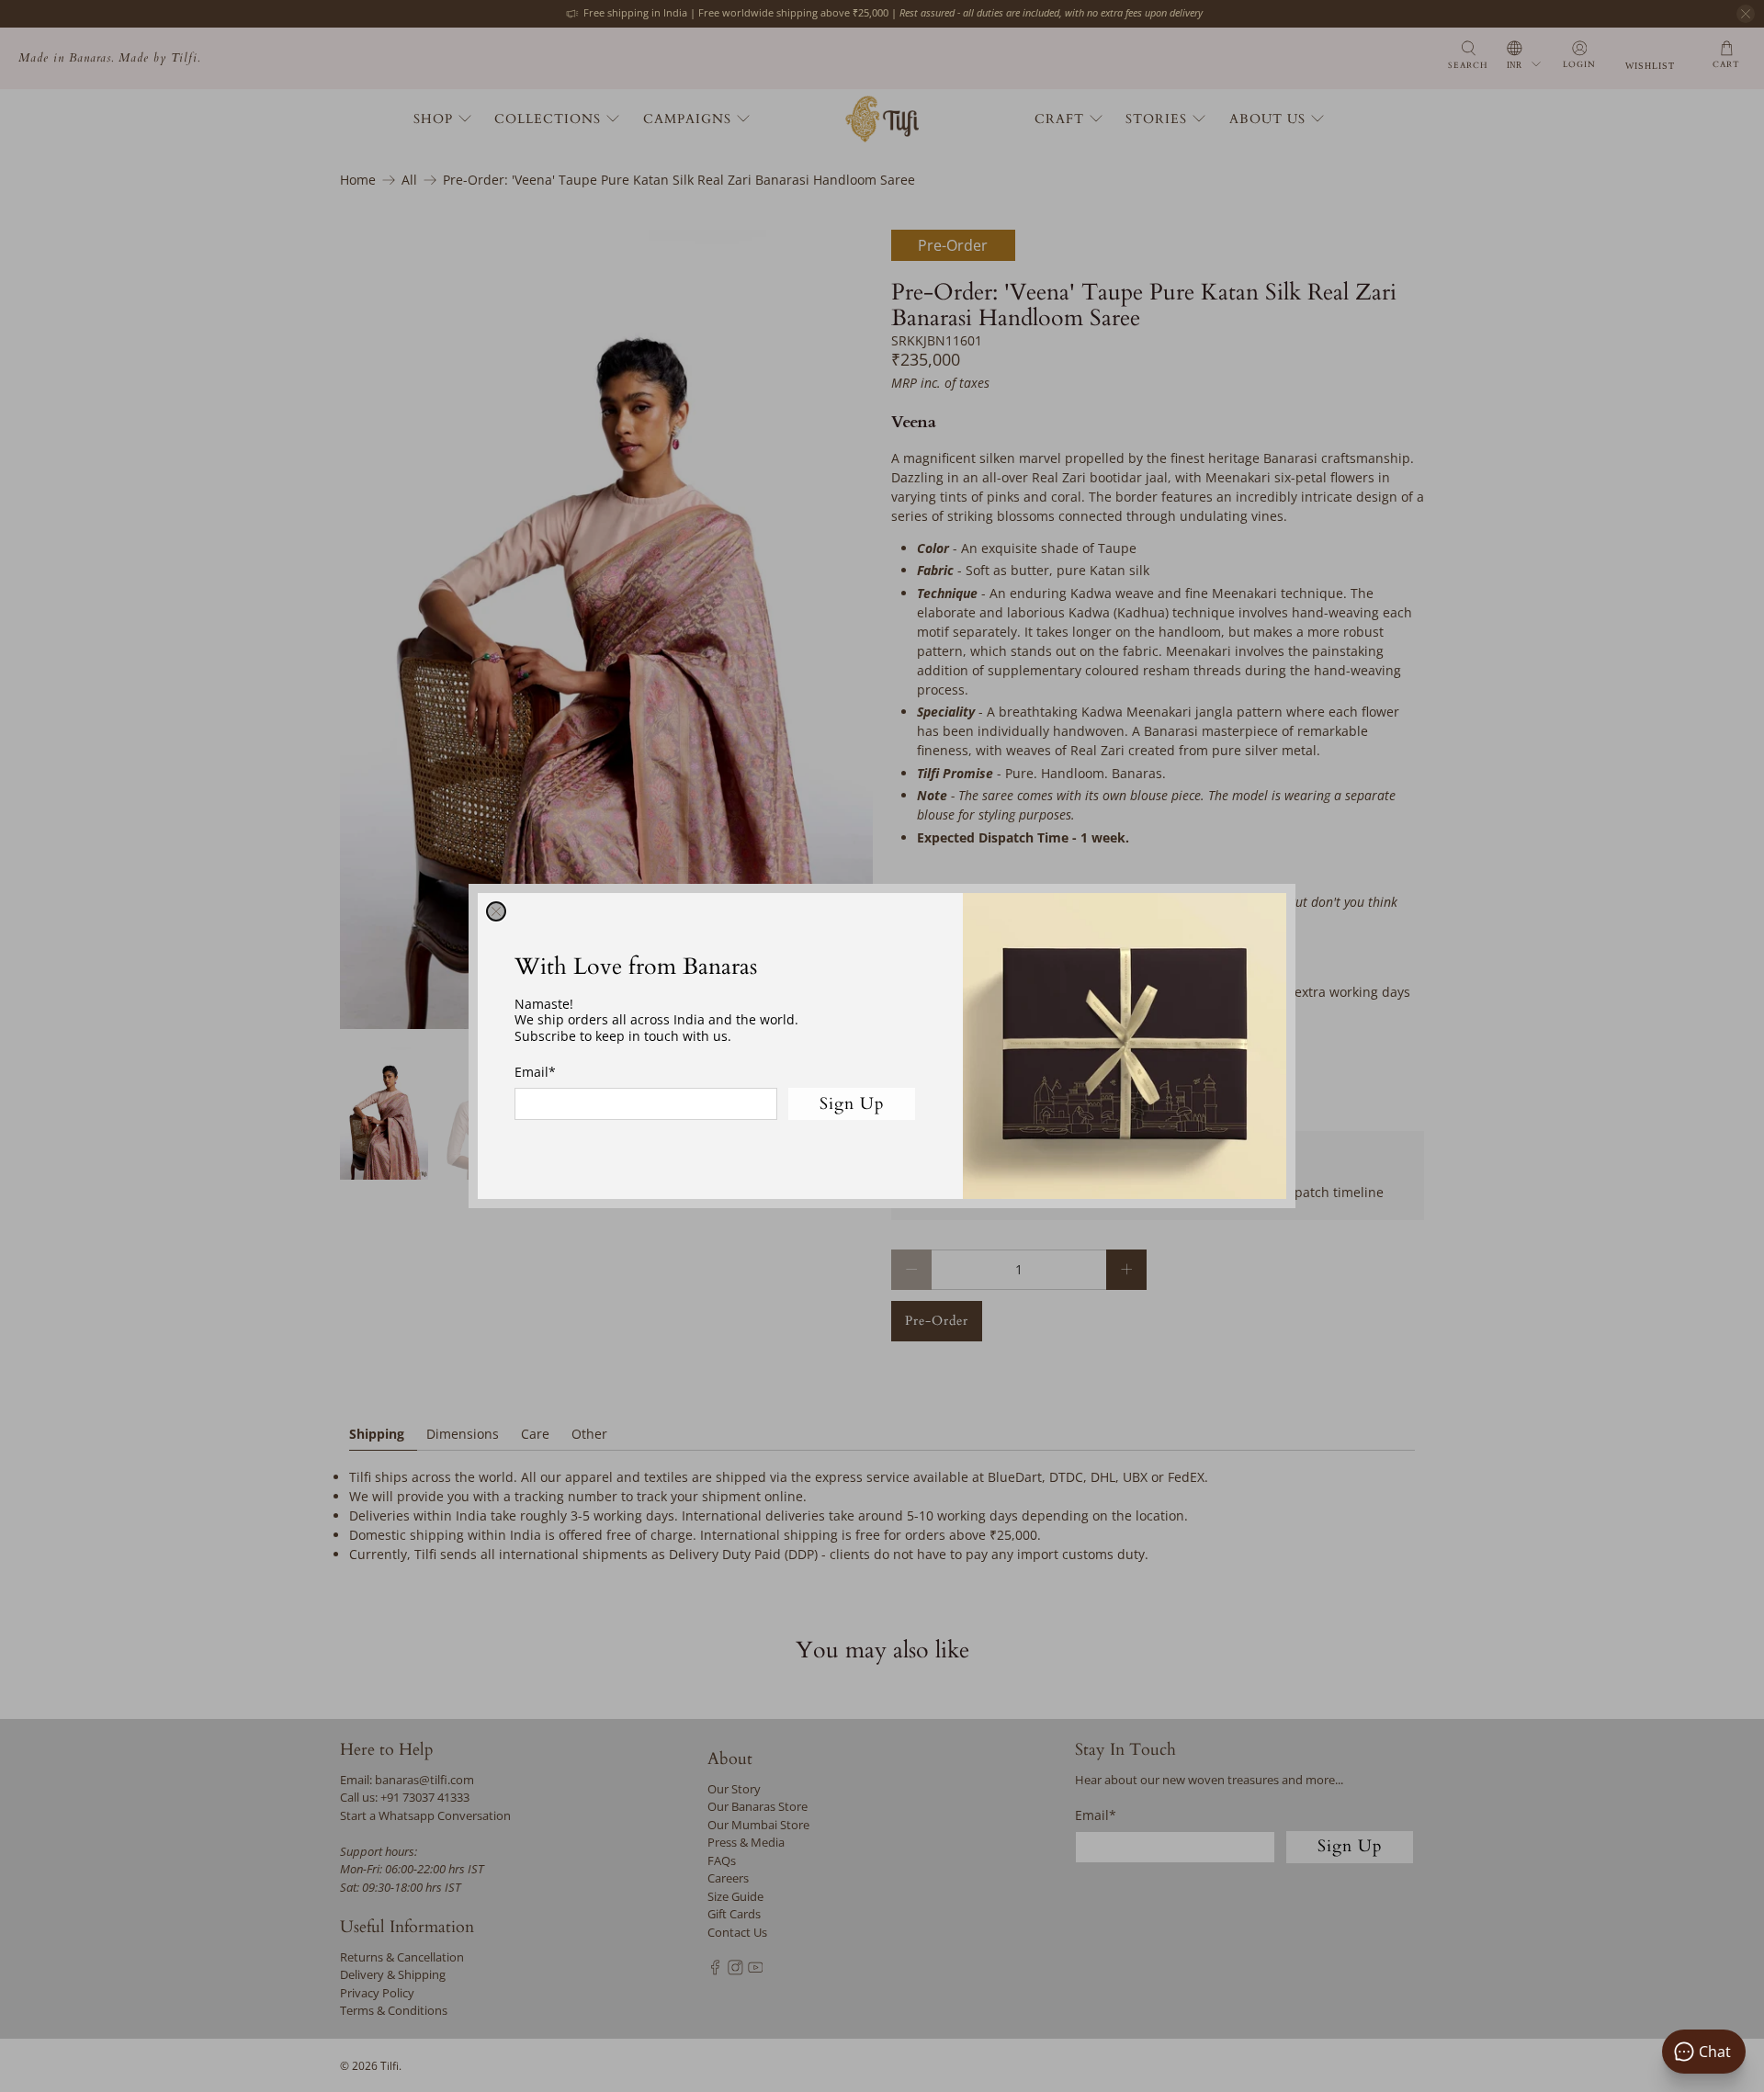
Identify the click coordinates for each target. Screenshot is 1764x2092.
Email (535, 1072)
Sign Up (852, 1104)
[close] (496, 911)
